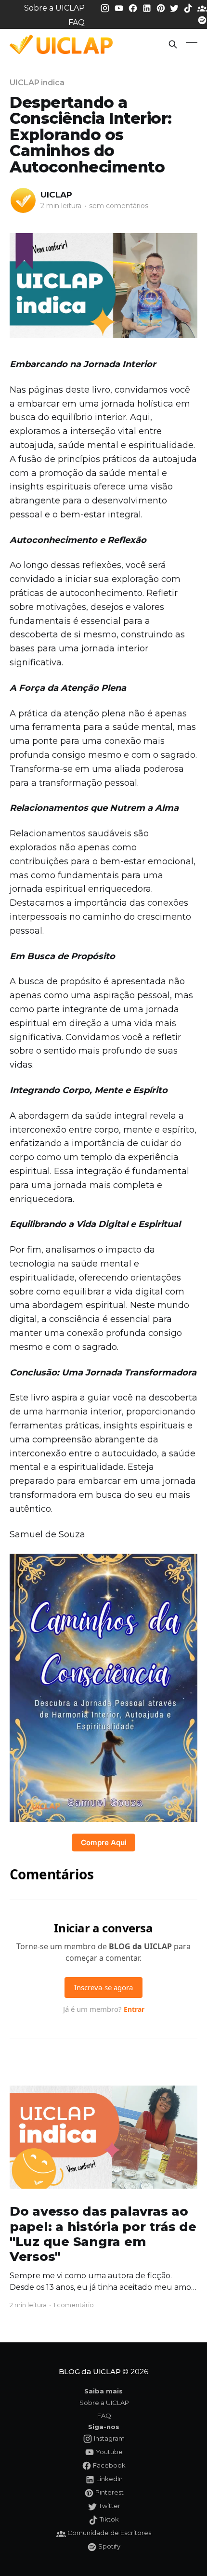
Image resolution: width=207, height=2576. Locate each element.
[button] (173, 44)
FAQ (77, 22)
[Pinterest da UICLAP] (162, 7)
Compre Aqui (104, 1843)
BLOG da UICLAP (90, 2371)
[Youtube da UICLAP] (120, 7)
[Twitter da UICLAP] (175, 7)
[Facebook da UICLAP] (134, 7)
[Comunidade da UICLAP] (202, 7)
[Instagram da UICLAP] (106, 7)
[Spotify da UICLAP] (202, 20)
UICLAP (56, 195)
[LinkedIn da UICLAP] (148, 7)
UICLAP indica (37, 83)
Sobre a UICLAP (54, 8)
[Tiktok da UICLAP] (189, 7)
